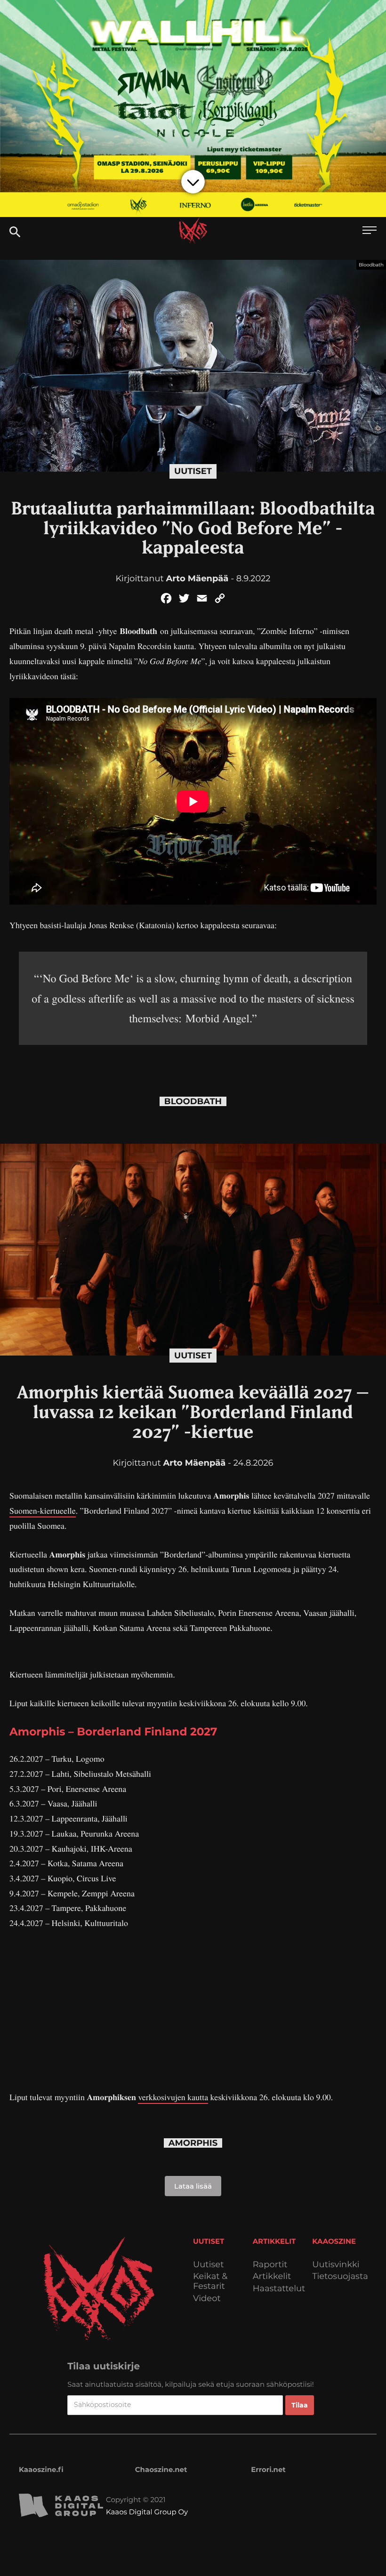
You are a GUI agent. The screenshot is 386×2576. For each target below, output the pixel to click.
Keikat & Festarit (210, 2281)
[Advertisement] (193, 2011)
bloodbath (193, 1102)
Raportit (270, 2265)
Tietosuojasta (340, 2276)
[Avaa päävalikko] (370, 231)
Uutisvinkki (336, 2265)
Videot (207, 2299)
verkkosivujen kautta (173, 2097)
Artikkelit (272, 2276)
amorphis (193, 2143)
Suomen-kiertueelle (43, 1511)
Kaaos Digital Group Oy (147, 2512)
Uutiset (193, 471)
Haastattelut (279, 2289)
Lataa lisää (193, 2186)
